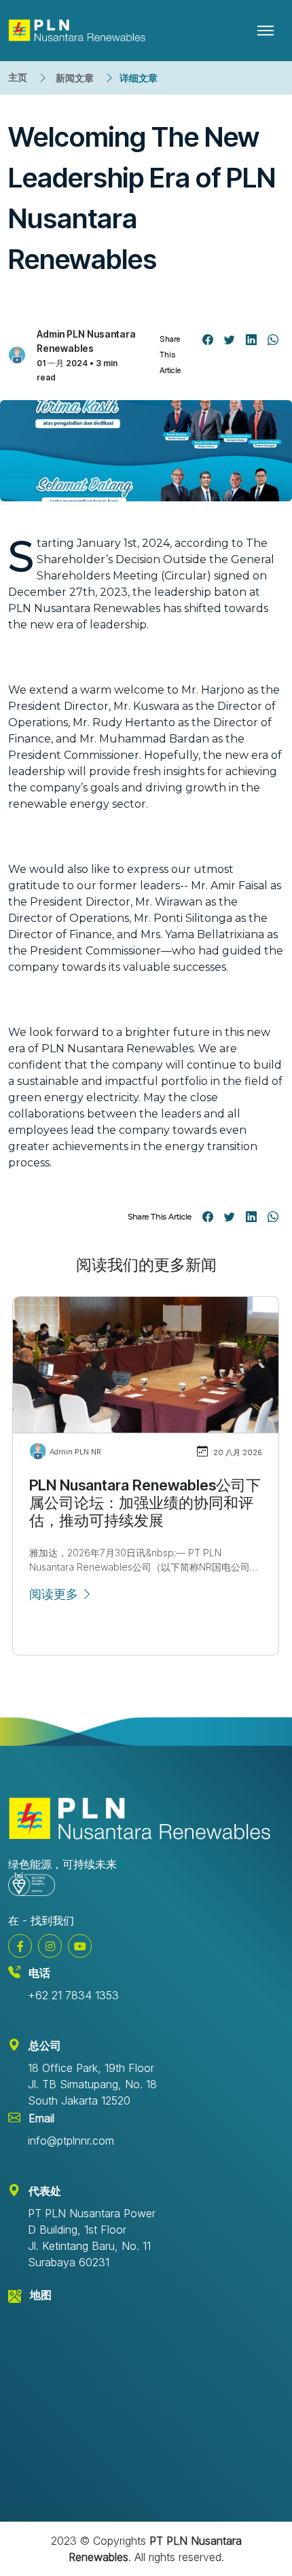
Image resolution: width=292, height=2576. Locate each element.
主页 (18, 77)
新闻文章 (75, 78)
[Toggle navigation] (266, 31)
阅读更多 (55, 1594)
